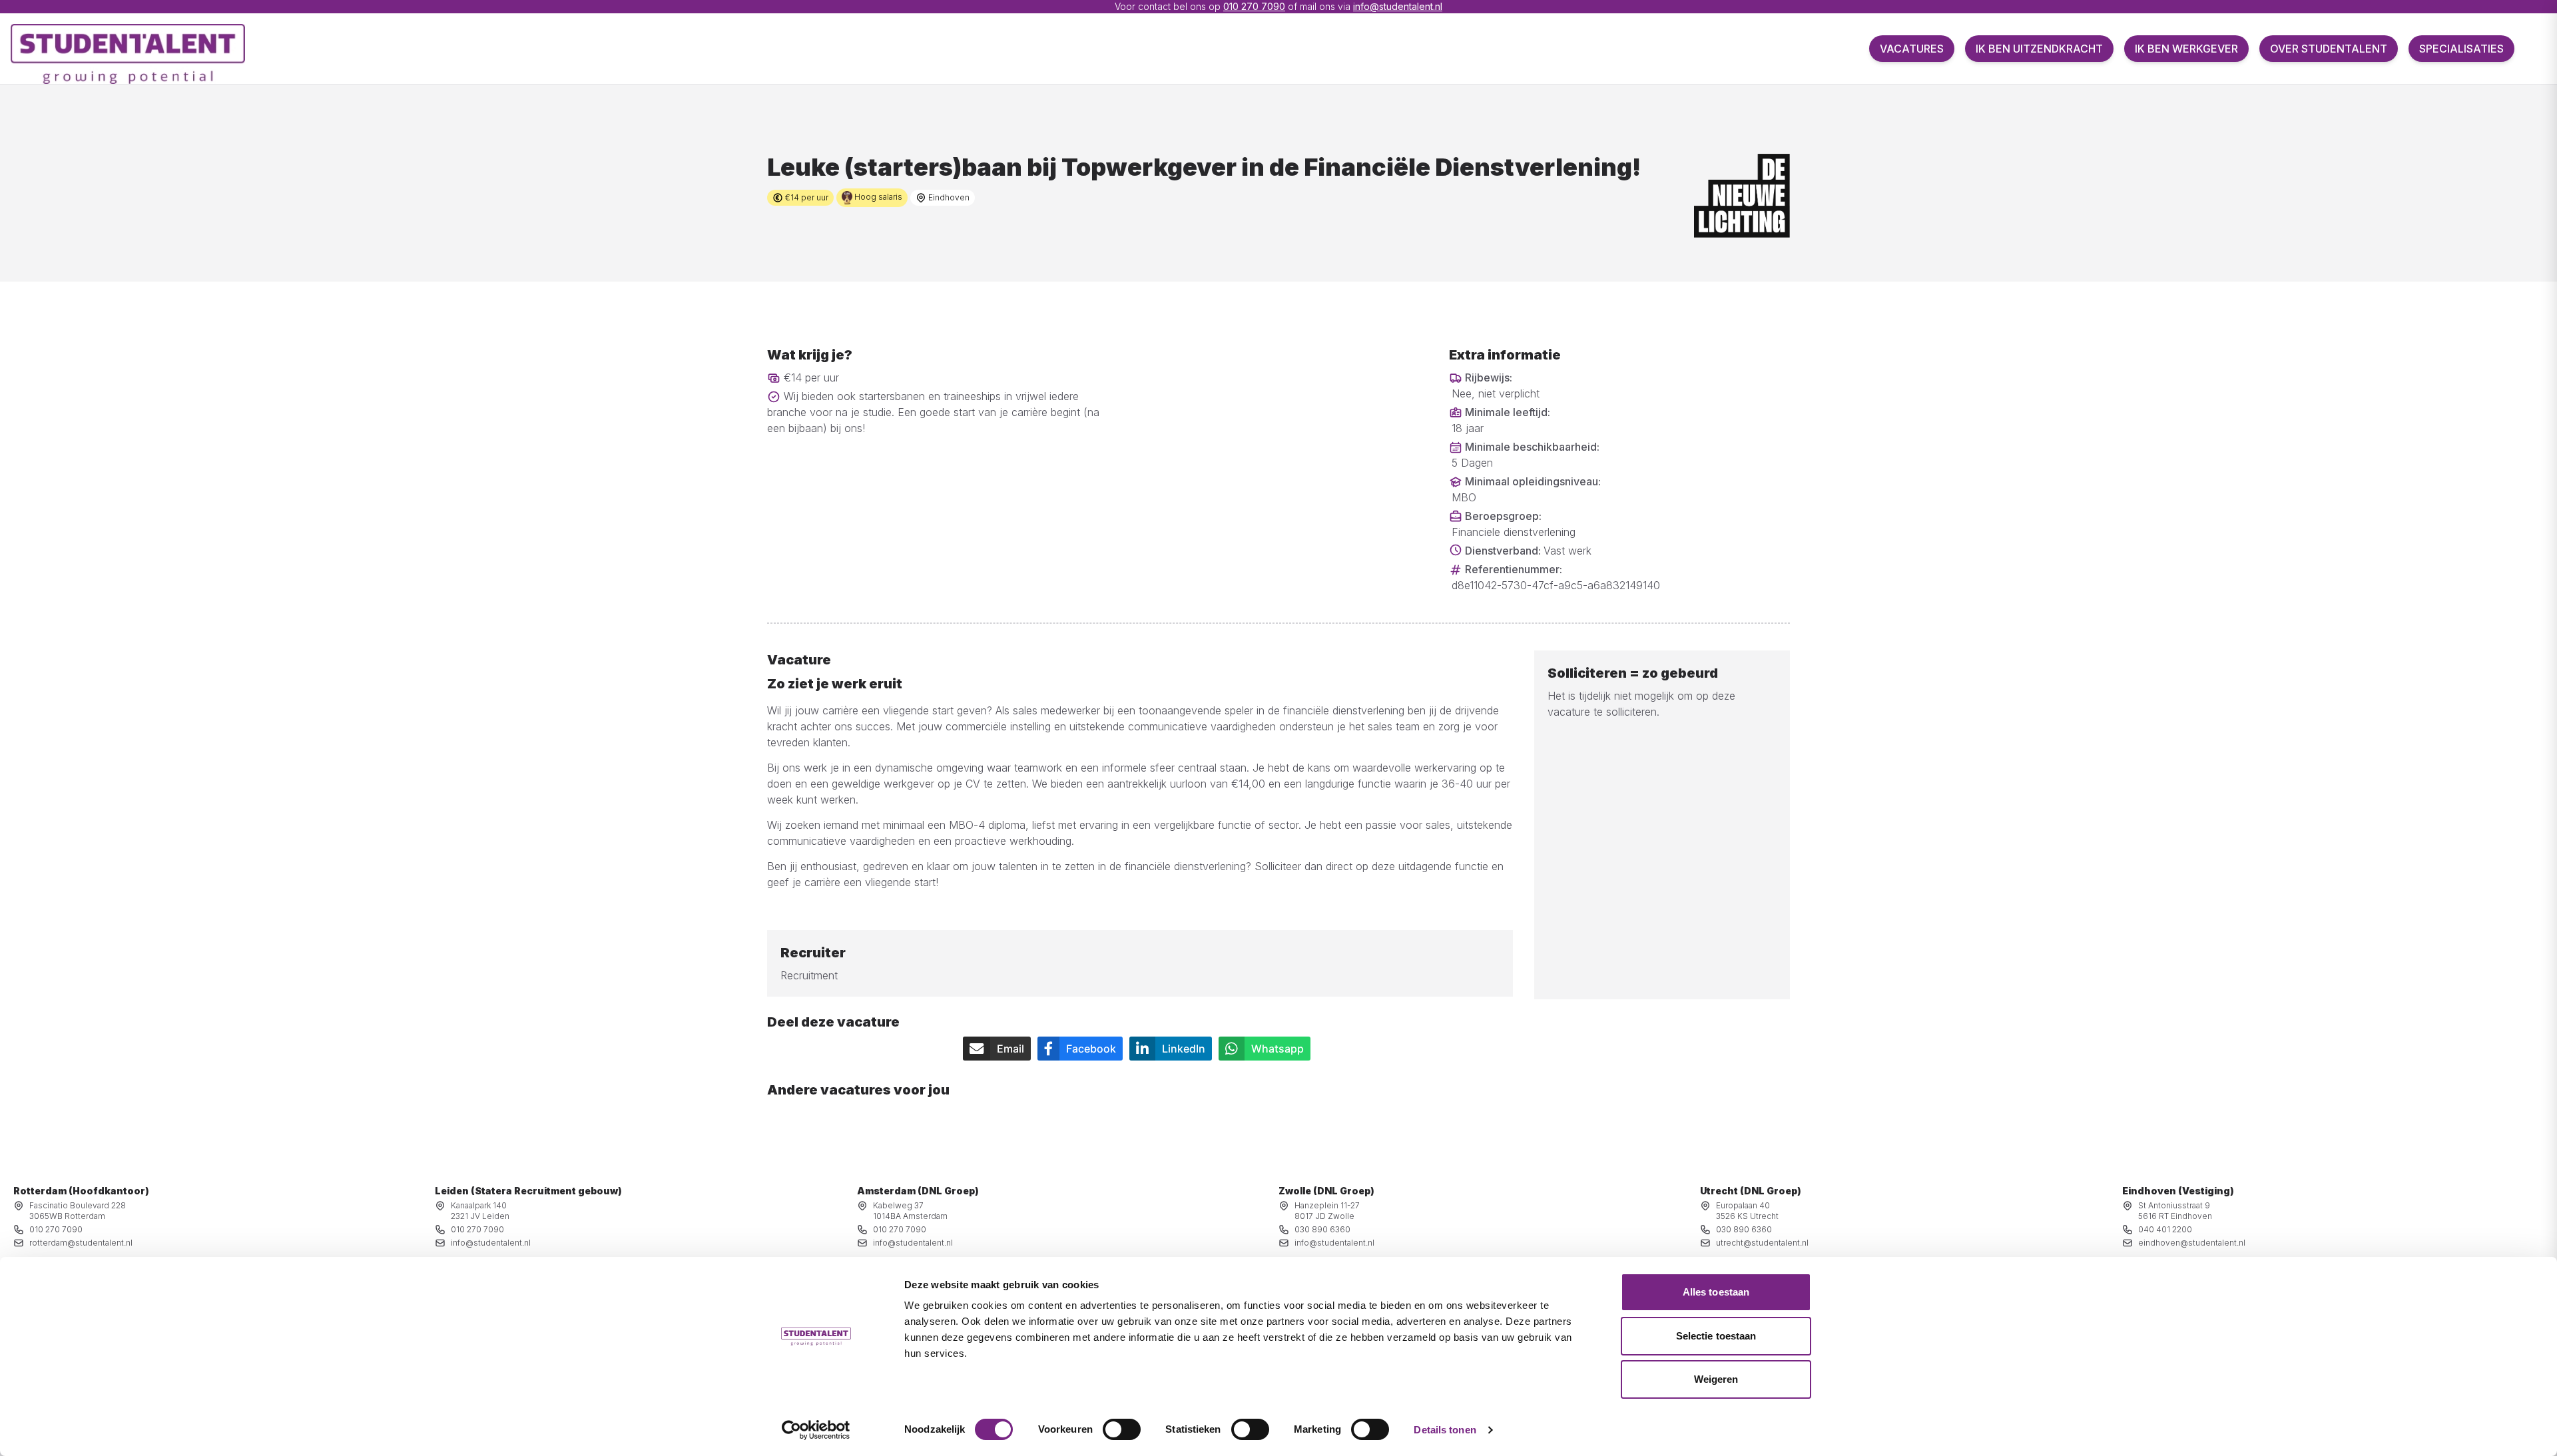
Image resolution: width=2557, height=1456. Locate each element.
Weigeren (1716, 1379)
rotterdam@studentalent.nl (81, 1243)
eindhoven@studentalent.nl (2192, 1243)
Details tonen (1445, 1430)
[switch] (1122, 1429)
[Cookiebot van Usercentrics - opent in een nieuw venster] (816, 1430)
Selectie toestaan (1716, 1336)
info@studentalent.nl (1398, 6)
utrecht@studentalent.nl (1762, 1243)
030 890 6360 (1322, 1229)
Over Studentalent (2329, 49)
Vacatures (1912, 49)
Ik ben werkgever (2186, 49)
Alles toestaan (1716, 1292)
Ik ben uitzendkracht (2039, 49)
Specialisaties (2461, 49)
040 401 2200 (2165, 1229)
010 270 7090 (1254, 6)
